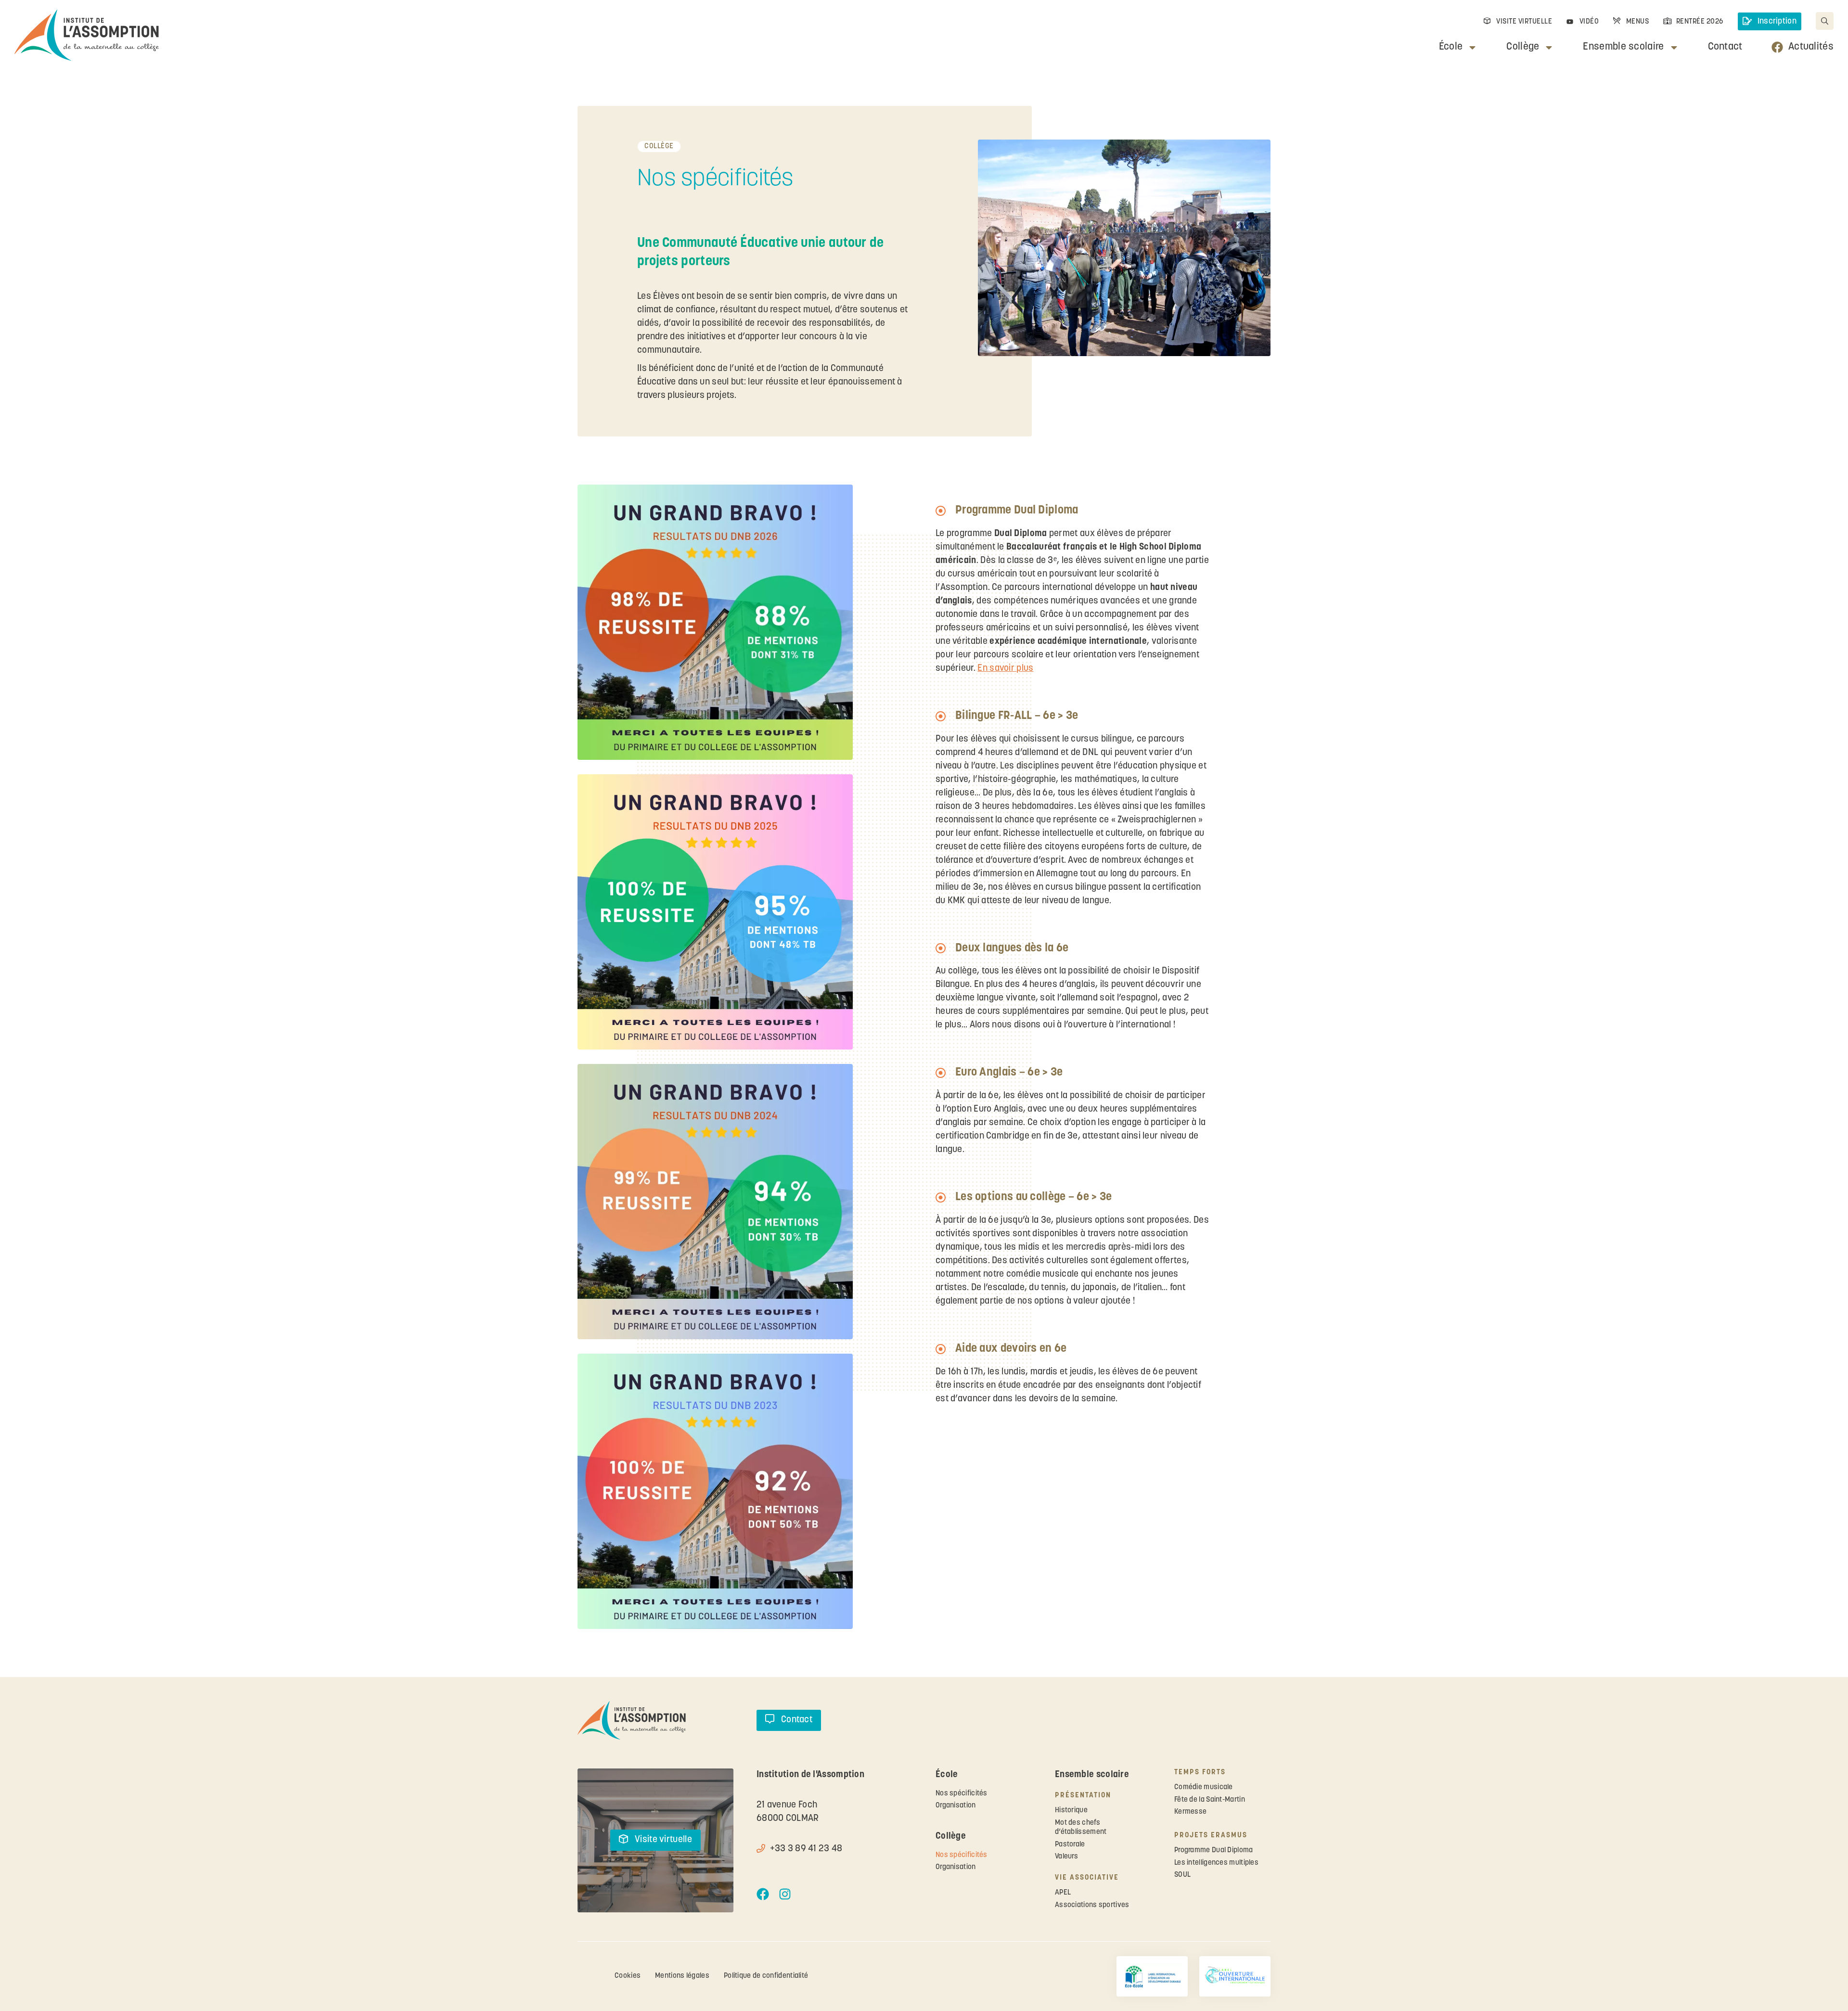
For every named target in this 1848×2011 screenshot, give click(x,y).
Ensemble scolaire (1623, 47)
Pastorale (1070, 1845)
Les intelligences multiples (1216, 1863)
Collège (1523, 47)
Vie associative (1087, 1878)
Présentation (1083, 1796)
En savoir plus (1005, 669)
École (1451, 47)
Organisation (956, 1806)
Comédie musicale (1204, 1787)
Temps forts (1200, 1773)
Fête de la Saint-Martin (1210, 1800)
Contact (1725, 47)
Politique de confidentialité (766, 1976)
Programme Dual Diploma (1214, 1851)
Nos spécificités (962, 1794)
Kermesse (1190, 1812)
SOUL (1182, 1875)
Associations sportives (1092, 1905)
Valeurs (1066, 1857)
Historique (1071, 1811)
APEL (1063, 1893)
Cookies (628, 1976)
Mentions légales (682, 1976)
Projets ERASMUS (1211, 1836)
